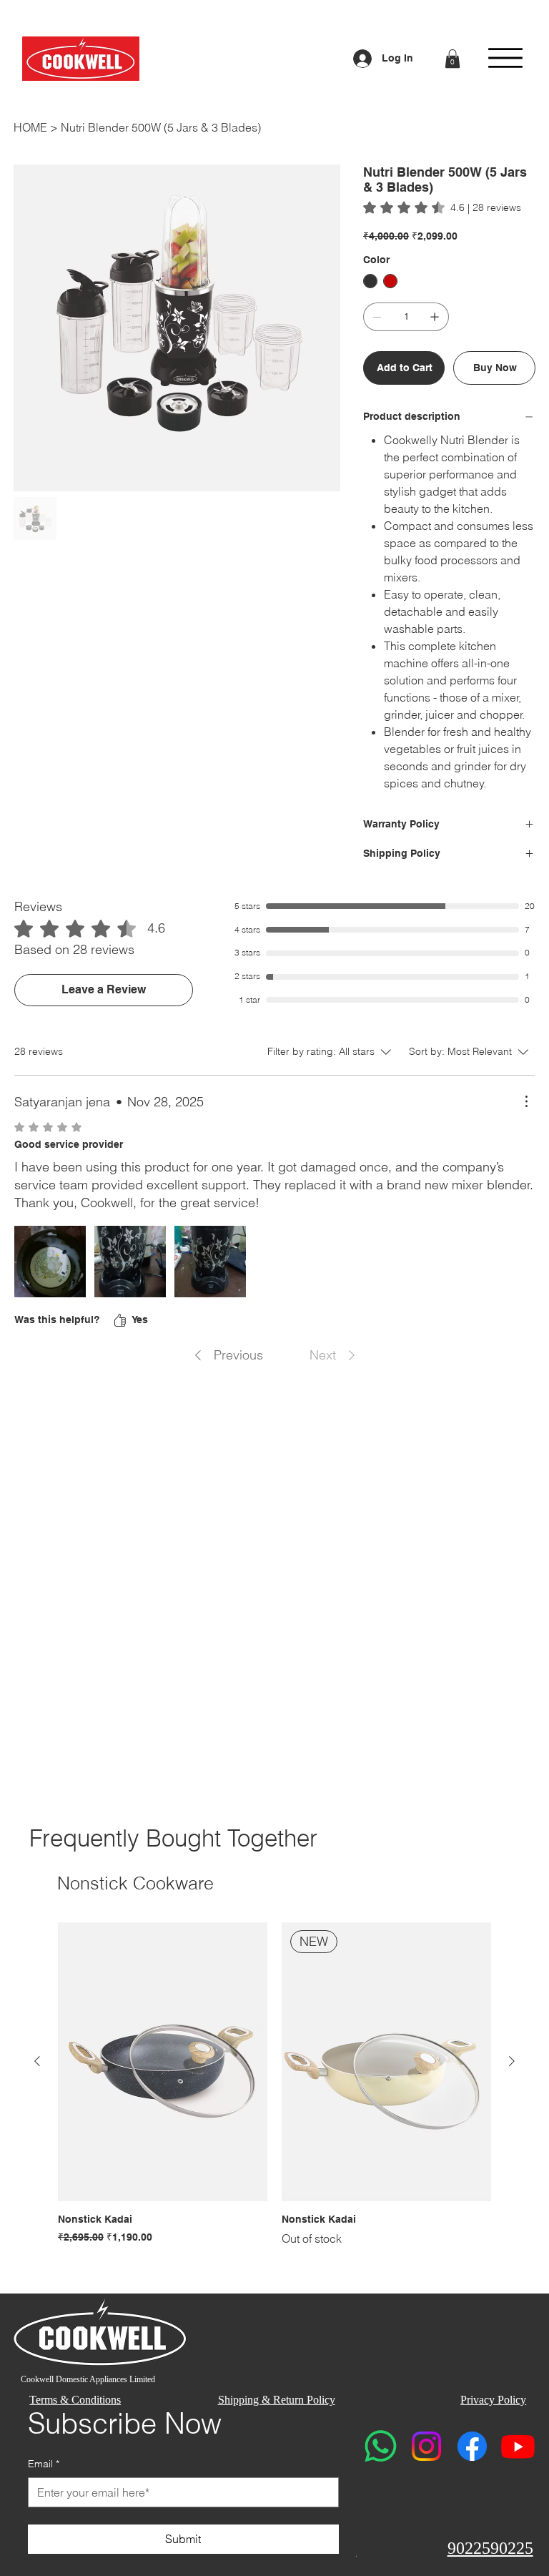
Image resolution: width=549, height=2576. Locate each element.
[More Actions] (526, 1101)
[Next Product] (512, 2061)
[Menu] (505, 58)
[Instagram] (426, 2446)
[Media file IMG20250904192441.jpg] (210, 1262)
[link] (442, 207)
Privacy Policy (493, 2400)
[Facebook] (472, 2446)
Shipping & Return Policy (277, 2400)
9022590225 (490, 2548)
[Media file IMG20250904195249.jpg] (130, 1262)
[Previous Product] (37, 2061)
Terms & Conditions (75, 2400)
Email (44, 2464)
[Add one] (435, 317)
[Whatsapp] (381, 2446)
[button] (452, 59)
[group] (274, 2085)
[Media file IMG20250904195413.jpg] (50, 1262)
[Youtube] (518, 2446)
